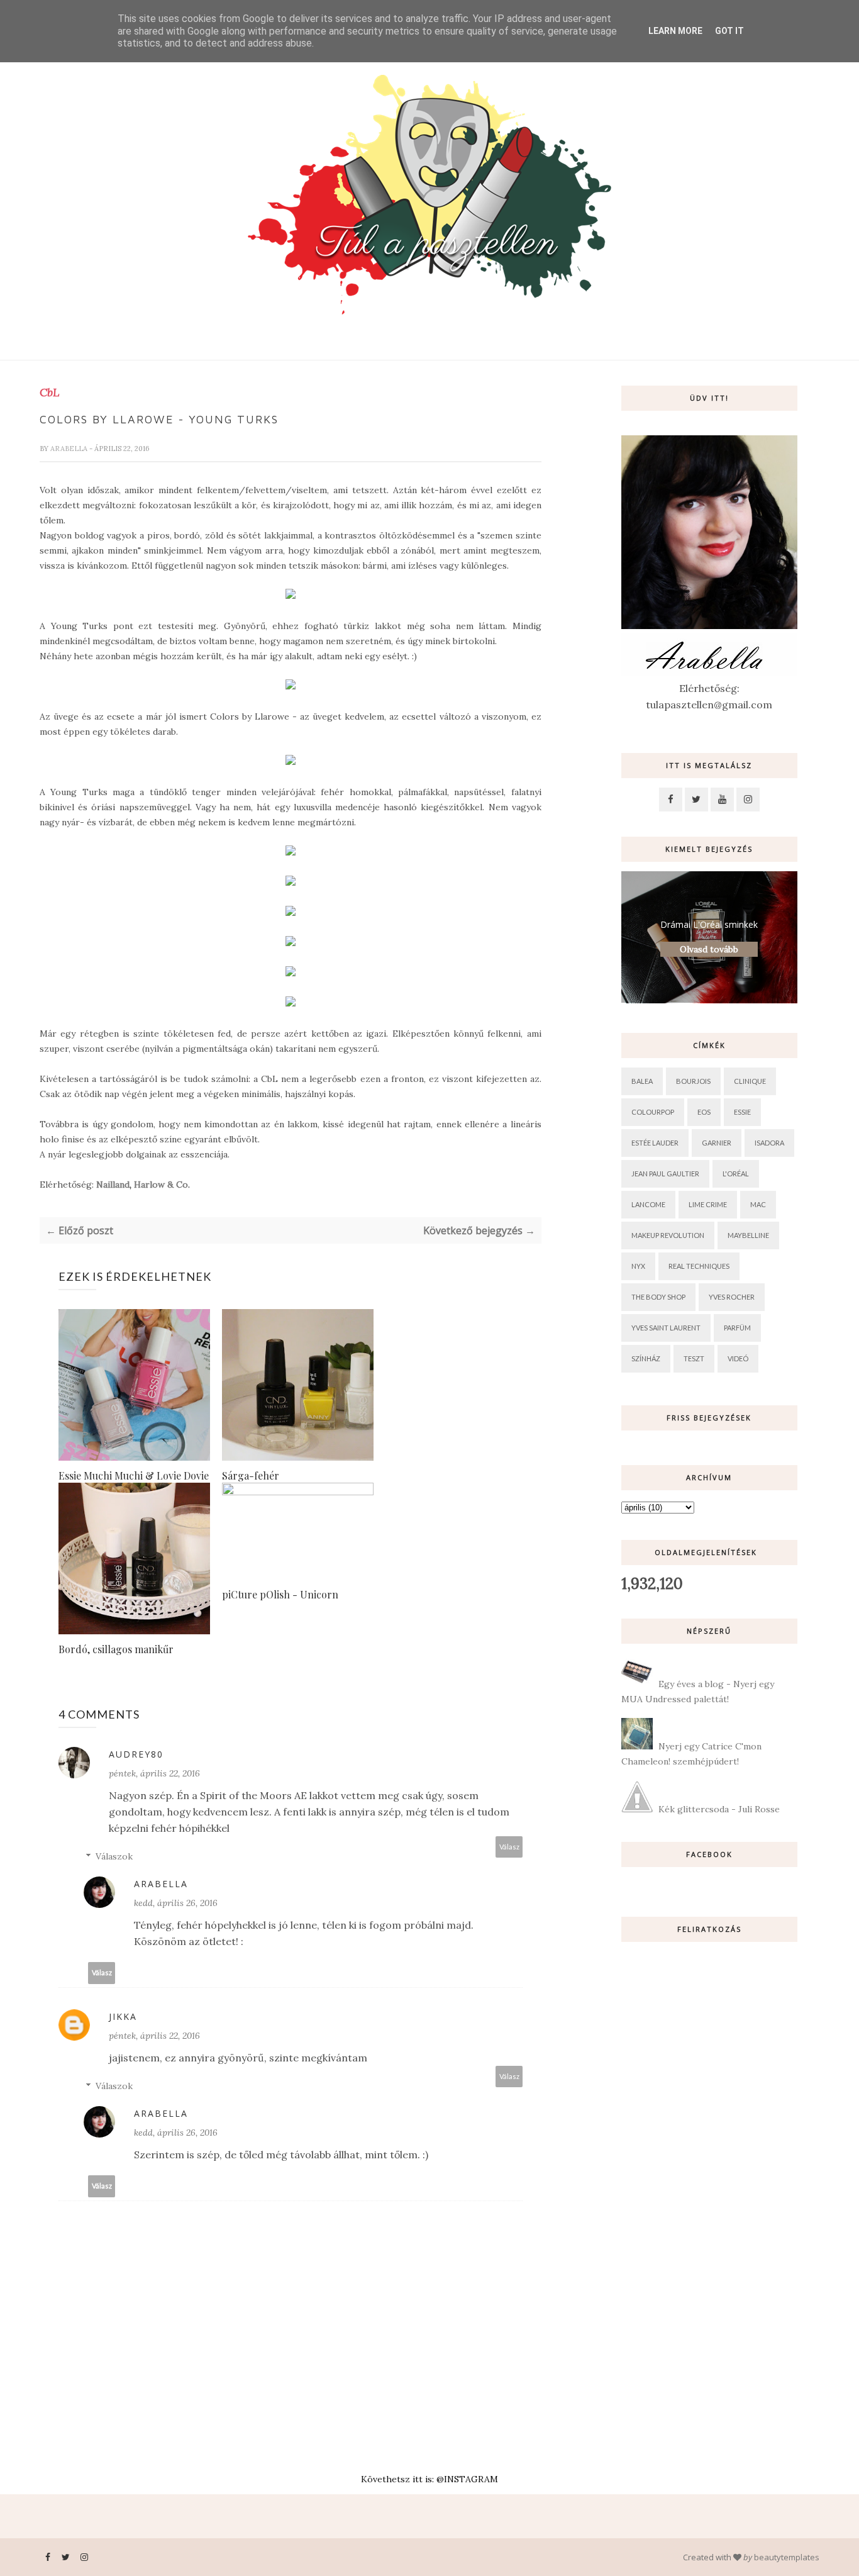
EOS (704, 1112)
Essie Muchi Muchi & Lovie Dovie (134, 1475)
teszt (694, 1358)
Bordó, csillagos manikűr (116, 1649)
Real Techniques (699, 1266)
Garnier (717, 1143)
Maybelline (748, 1235)
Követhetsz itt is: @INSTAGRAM (429, 2479)
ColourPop (653, 1112)
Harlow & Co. (162, 1185)
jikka (123, 2016)
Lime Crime (708, 1204)
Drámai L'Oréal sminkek (709, 924)
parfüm (737, 1328)
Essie (742, 1112)
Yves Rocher (732, 1297)
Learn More (675, 31)
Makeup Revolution (668, 1235)
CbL (49, 393)
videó (738, 1358)
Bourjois (693, 1081)
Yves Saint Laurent (666, 1328)
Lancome (648, 1204)
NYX (638, 1266)
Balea (642, 1081)
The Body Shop (658, 1297)
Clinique (750, 1081)
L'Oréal (736, 1174)
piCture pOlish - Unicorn (280, 1594)
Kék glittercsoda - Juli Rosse (719, 1809)
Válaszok (114, 1856)
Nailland (113, 1185)
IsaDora (769, 1143)
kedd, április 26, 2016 (176, 1903)
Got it (729, 31)
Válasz (509, 1847)
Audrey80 (136, 1754)
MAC (758, 1204)
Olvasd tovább (709, 949)
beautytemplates (787, 2557)
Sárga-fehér (251, 1475)
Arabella (70, 449)
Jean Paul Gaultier (665, 1174)
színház (646, 1358)
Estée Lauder (655, 1143)
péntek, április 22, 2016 (154, 1773)
